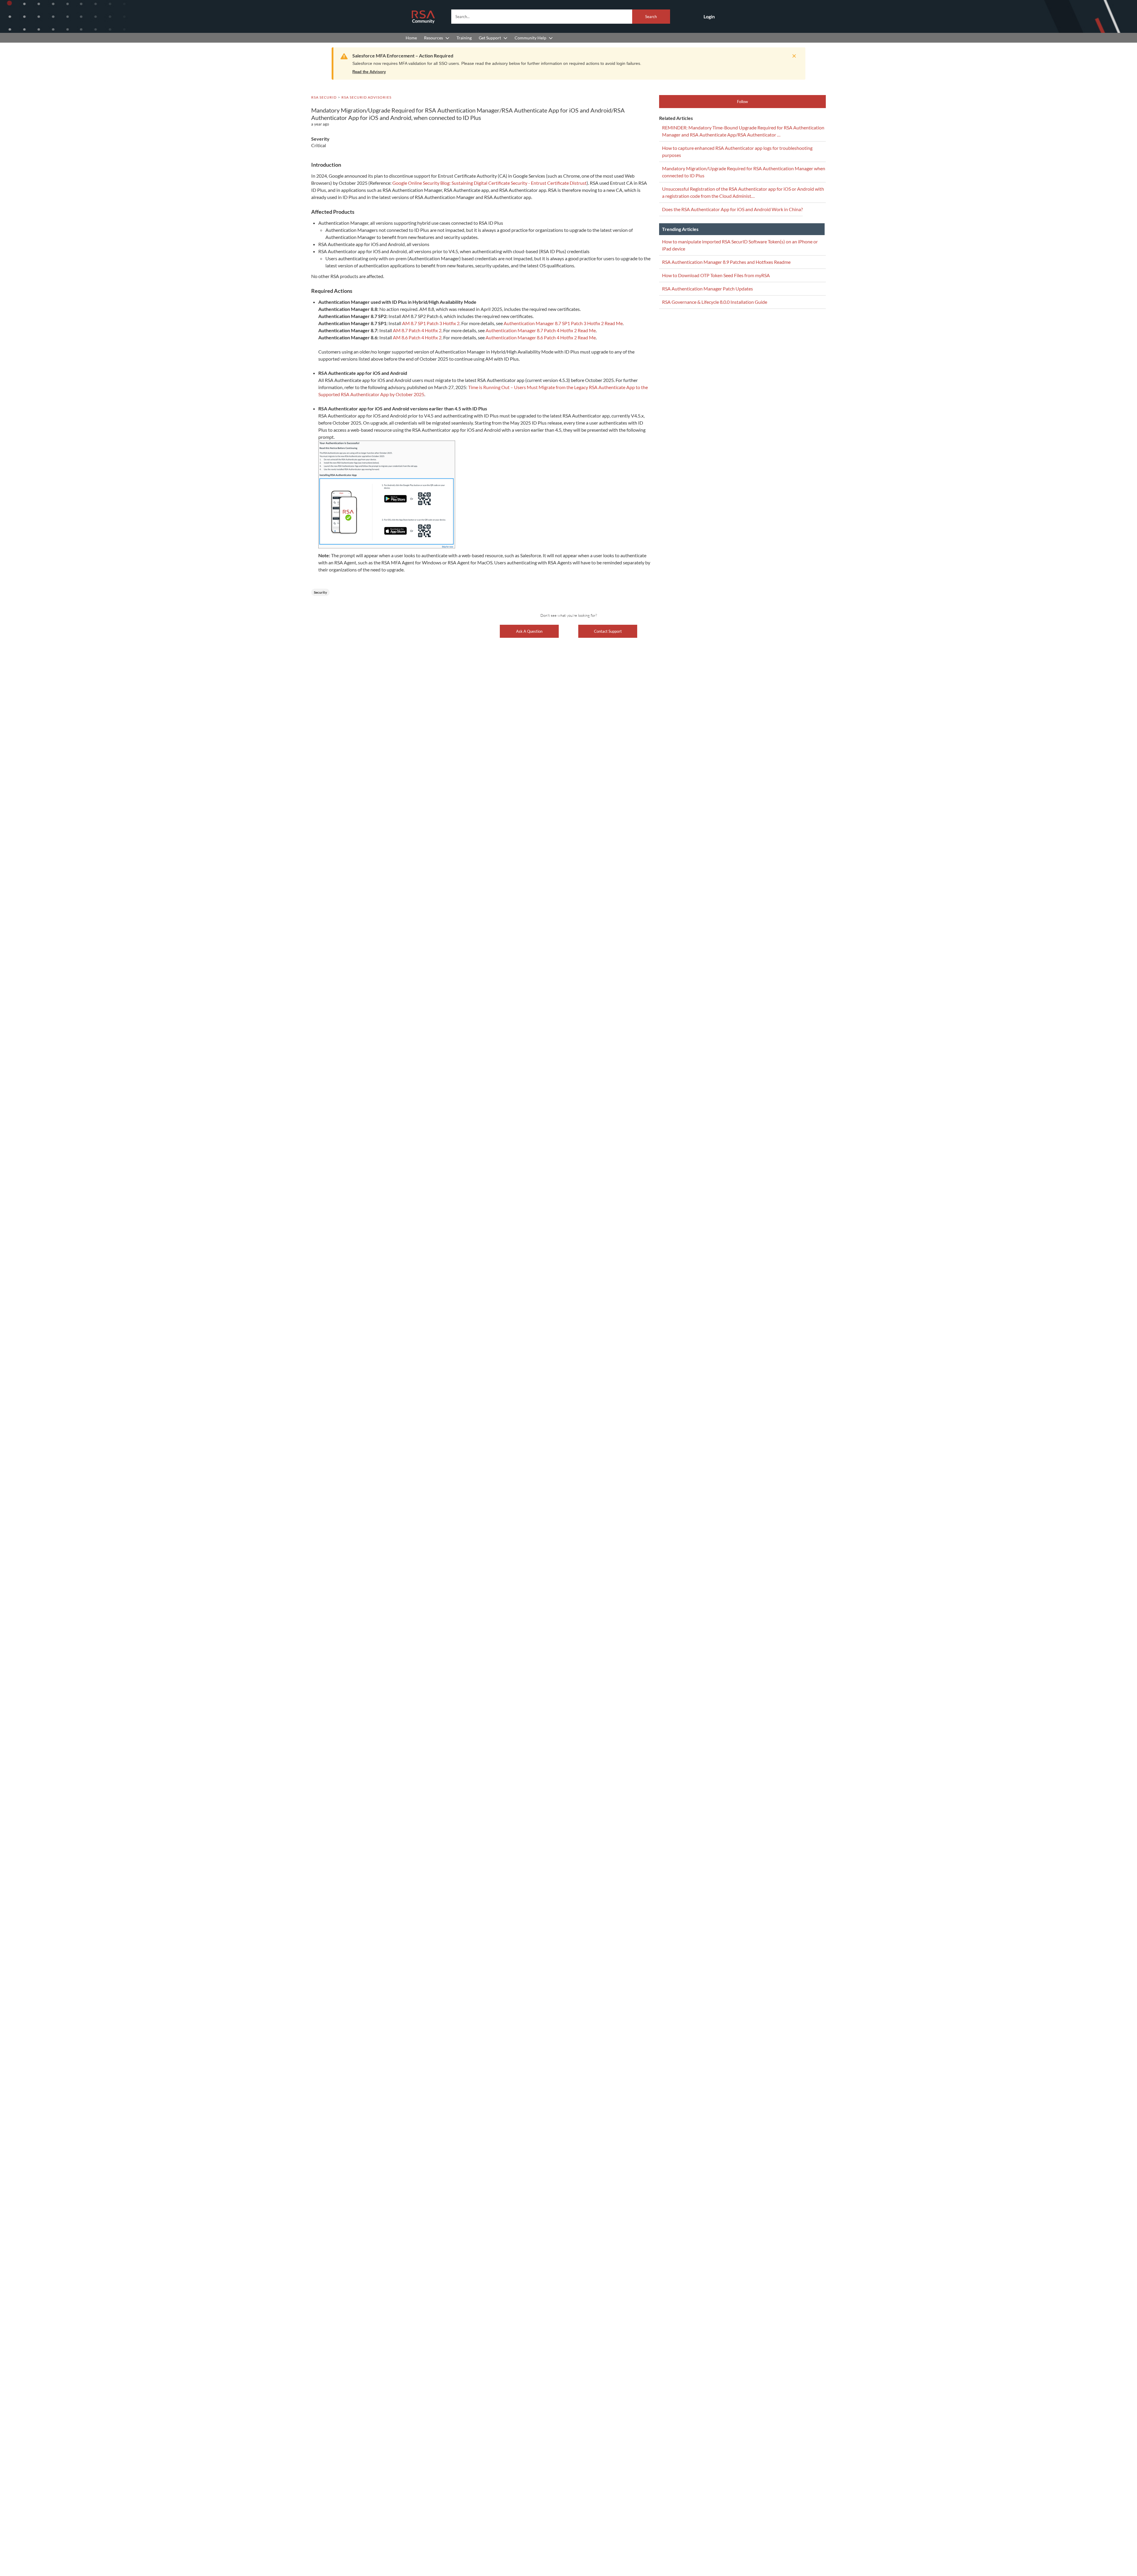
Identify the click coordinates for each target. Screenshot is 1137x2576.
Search (651, 17)
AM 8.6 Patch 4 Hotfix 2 (417, 337)
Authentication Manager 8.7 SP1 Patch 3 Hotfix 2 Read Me (563, 323)
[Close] (793, 56)
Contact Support (608, 631)
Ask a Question (529, 631)
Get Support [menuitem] (490, 38)
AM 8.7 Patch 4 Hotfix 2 (417, 330)
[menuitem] (411, 38)
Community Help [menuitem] (530, 38)
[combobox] (561, 17)
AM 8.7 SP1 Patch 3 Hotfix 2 (431, 323)
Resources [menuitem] (433, 38)
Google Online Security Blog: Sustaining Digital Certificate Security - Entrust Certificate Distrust (489, 183)
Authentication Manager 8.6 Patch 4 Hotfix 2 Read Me (541, 337)
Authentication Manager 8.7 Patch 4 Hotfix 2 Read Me (541, 330)
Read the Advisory (369, 72)
